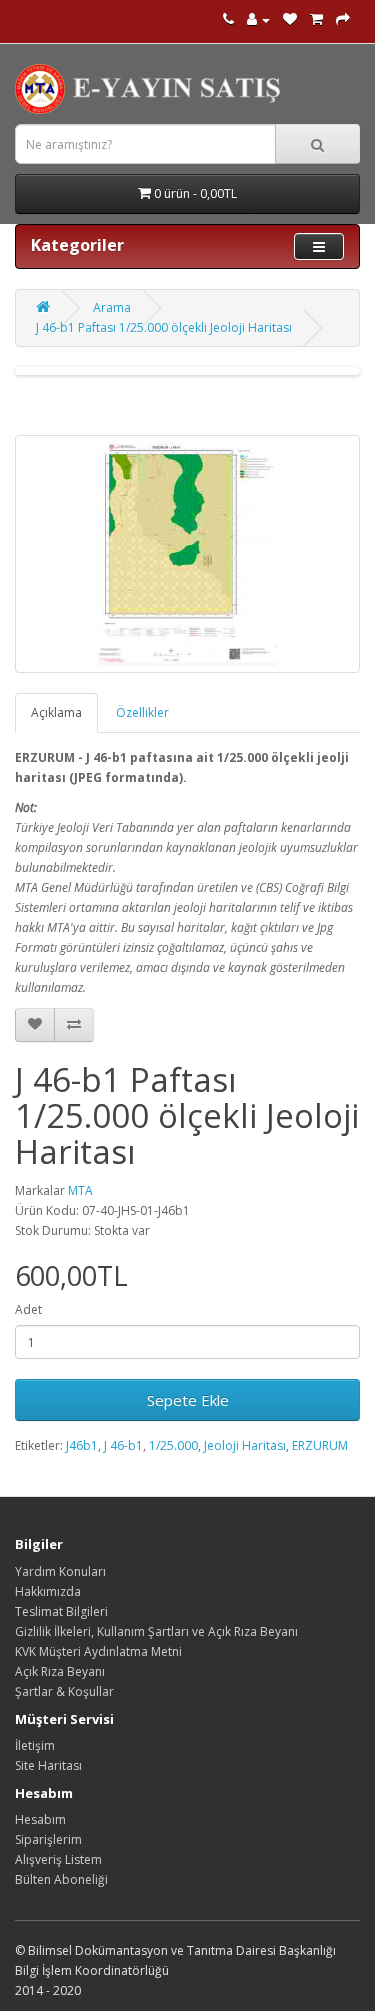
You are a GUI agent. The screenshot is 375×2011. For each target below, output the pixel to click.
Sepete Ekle (188, 1400)
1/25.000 (173, 1445)
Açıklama (56, 712)
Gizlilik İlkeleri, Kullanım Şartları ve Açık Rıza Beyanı (156, 1631)
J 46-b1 (123, 1445)
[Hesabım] (258, 19)
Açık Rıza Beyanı (60, 1671)
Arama (112, 307)
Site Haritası (48, 1765)
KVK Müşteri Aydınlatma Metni (98, 1651)
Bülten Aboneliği (61, 1879)
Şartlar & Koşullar (64, 1691)
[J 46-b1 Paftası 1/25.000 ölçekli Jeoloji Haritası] (187, 554)
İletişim (35, 1745)
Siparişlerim (48, 1839)
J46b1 (82, 1445)
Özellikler (142, 712)
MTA (80, 1190)
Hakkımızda (48, 1591)
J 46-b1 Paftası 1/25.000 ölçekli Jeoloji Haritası (164, 327)
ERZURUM (320, 1445)
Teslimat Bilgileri (61, 1611)
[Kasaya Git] (343, 19)
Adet (28, 1309)
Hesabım (40, 1819)
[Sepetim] (316, 19)
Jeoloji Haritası (245, 1445)
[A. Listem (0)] (290, 19)
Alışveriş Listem (58, 1859)
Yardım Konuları (60, 1571)
